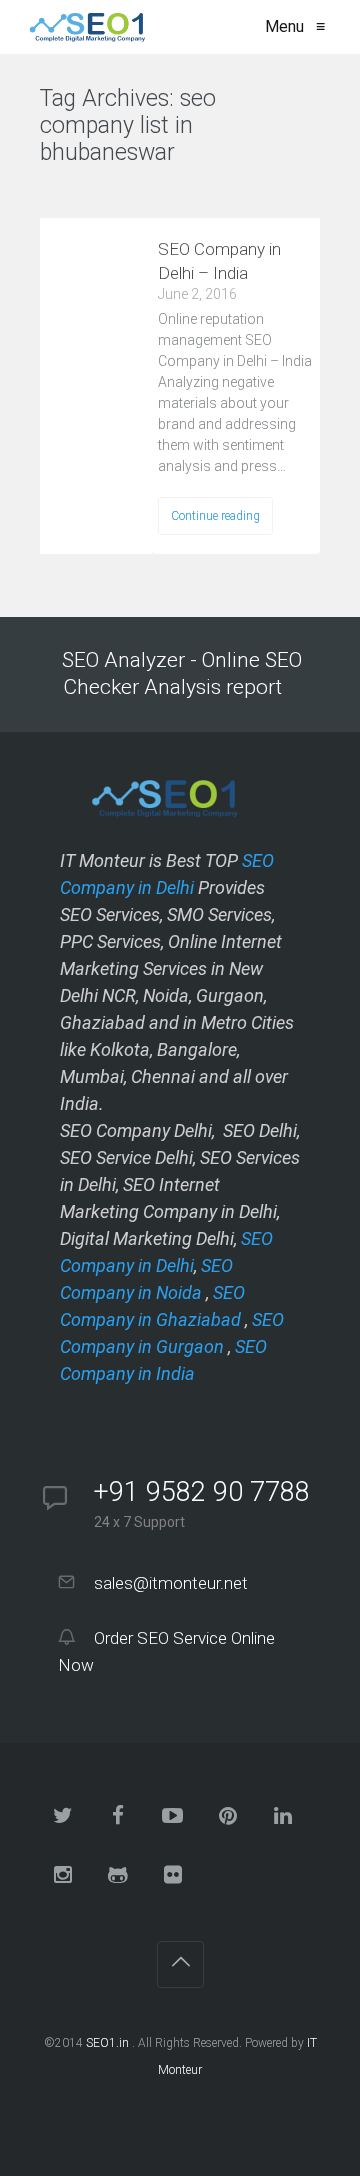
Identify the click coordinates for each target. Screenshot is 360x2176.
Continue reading (215, 516)
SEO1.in (107, 2043)
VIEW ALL (90, 192)
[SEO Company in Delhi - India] (83, 27)
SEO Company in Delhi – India (219, 261)
